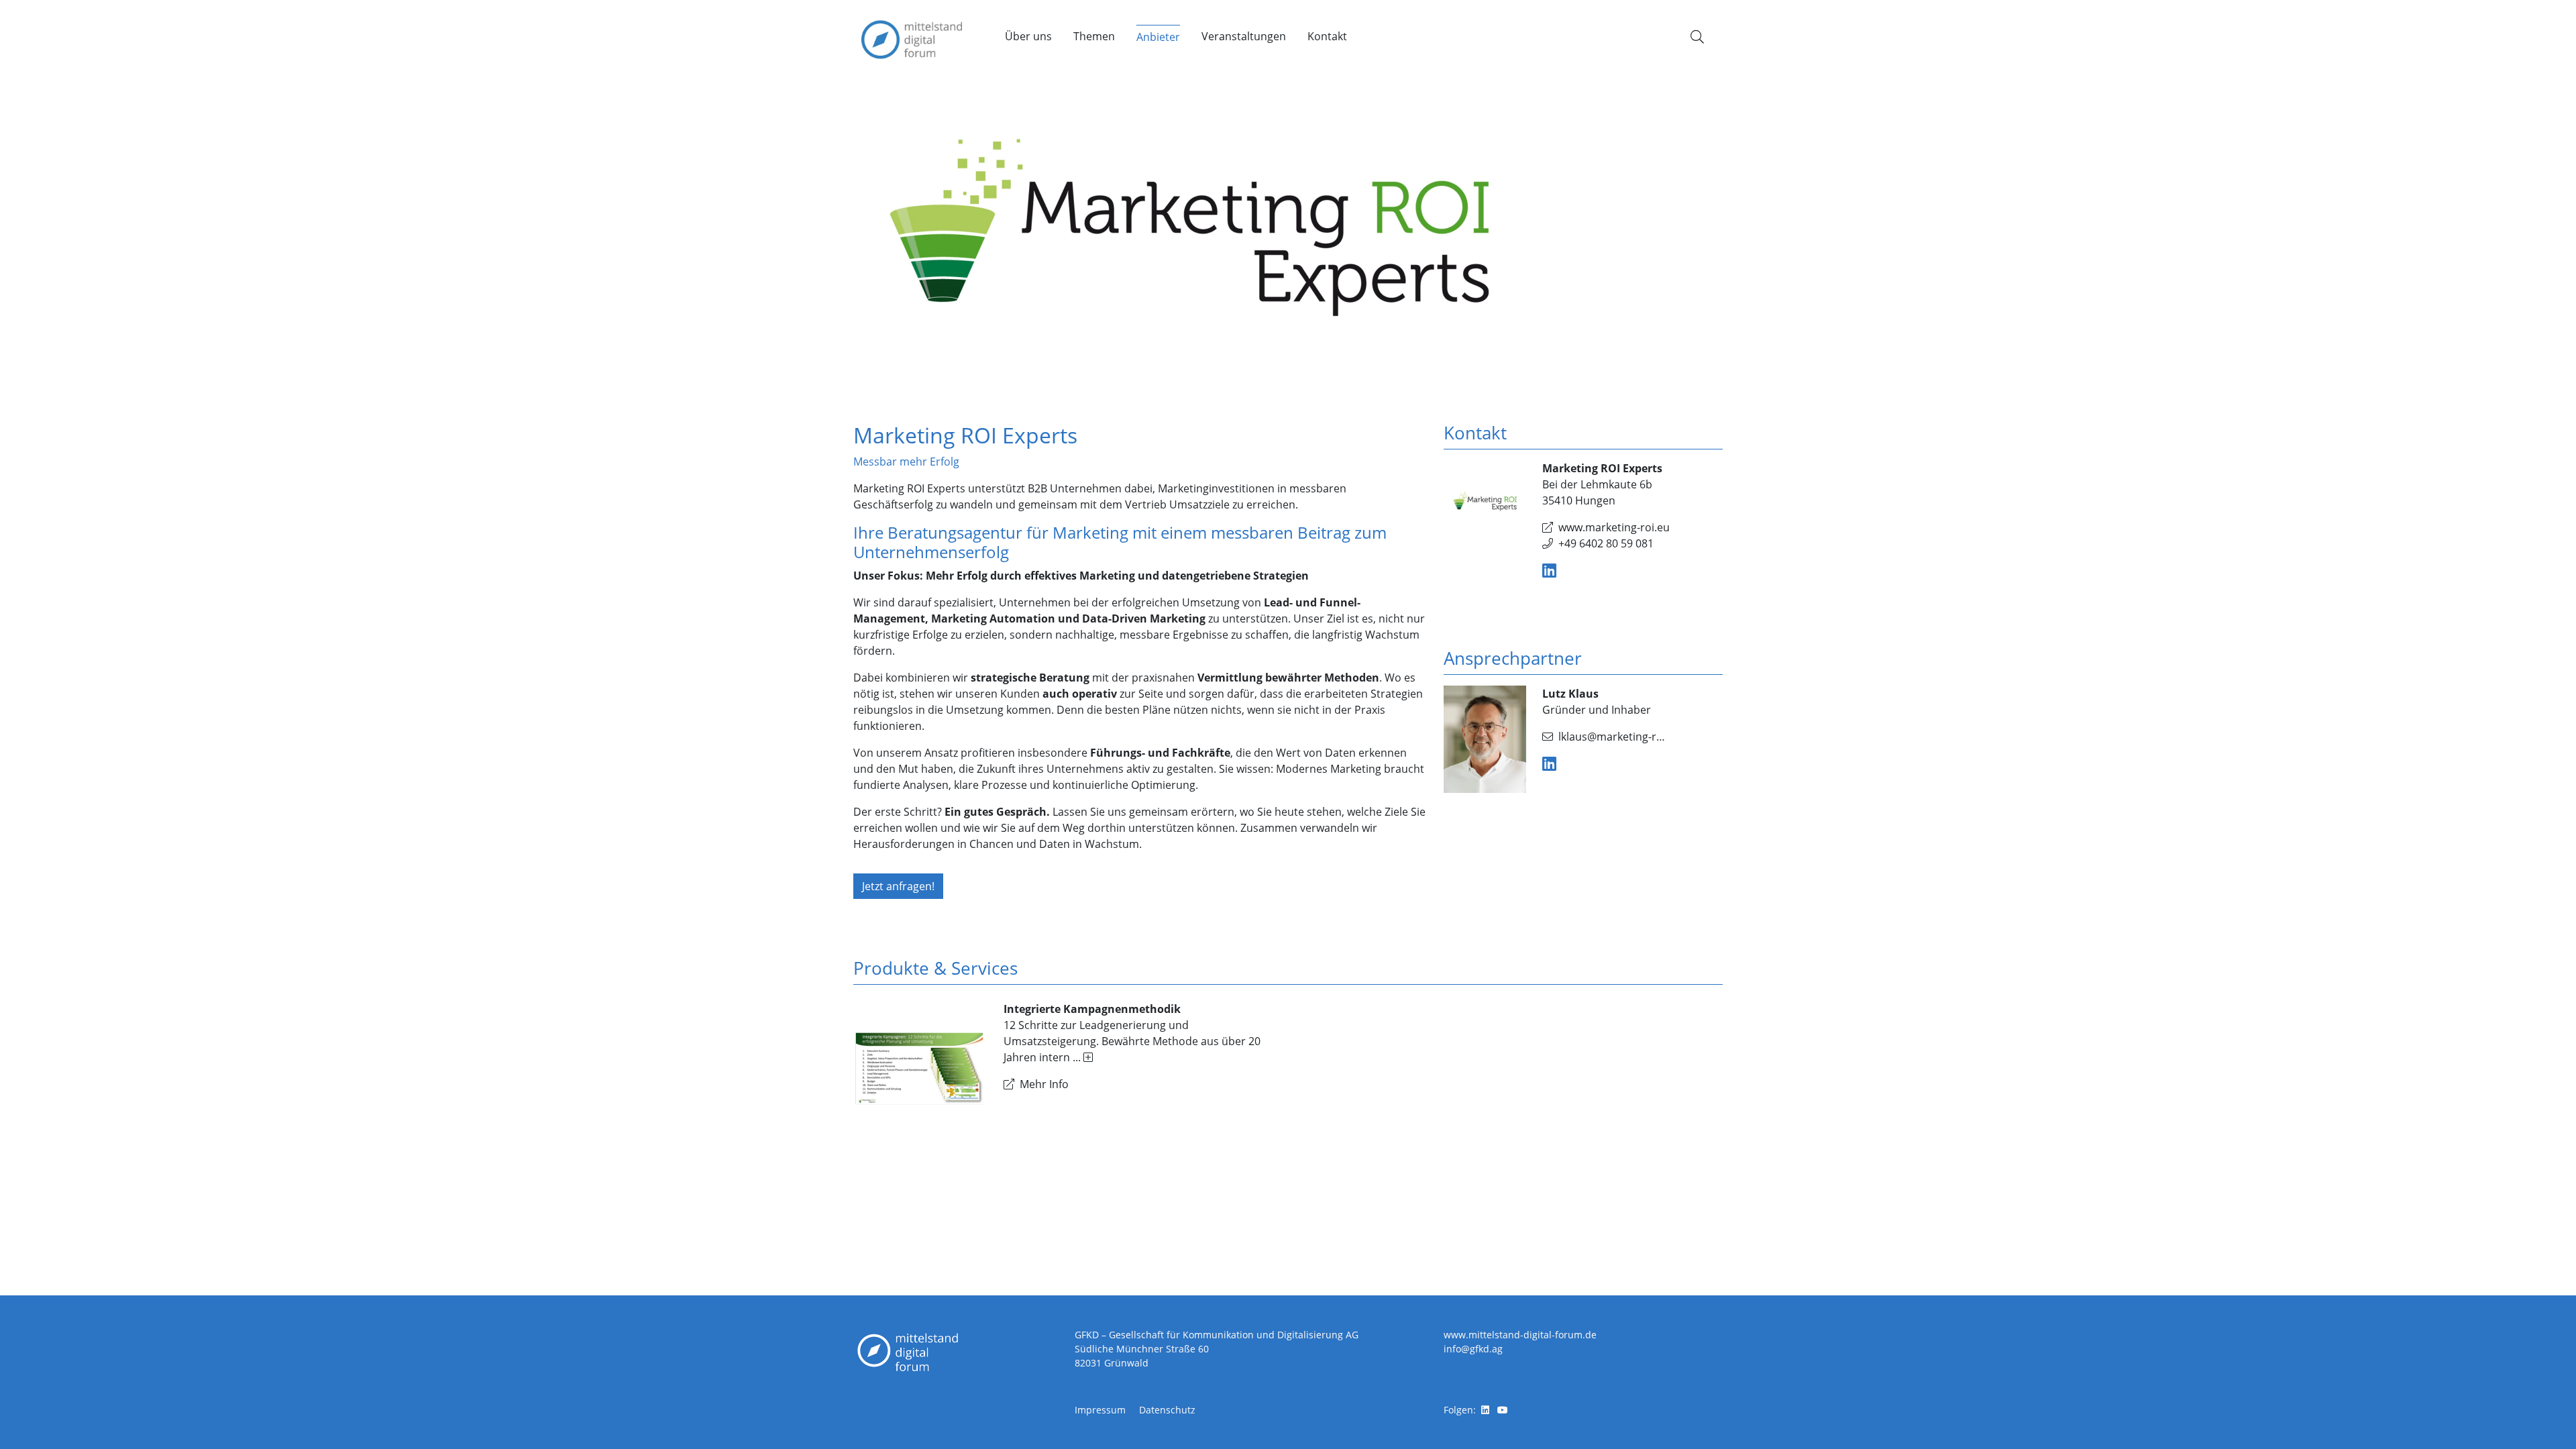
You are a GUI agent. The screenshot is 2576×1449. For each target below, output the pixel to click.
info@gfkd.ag (1473, 1349)
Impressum (1100, 1410)
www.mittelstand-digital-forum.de (1520, 1335)
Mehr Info (1044, 1084)
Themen (1094, 36)
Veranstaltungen (1244, 36)
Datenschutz (1167, 1410)
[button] (1697, 37)
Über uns (1028, 36)
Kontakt (1327, 36)
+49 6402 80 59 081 (1606, 543)
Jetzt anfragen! (898, 886)
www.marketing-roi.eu (1614, 527)
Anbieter (1158, 37)
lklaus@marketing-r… (1612, 737)
